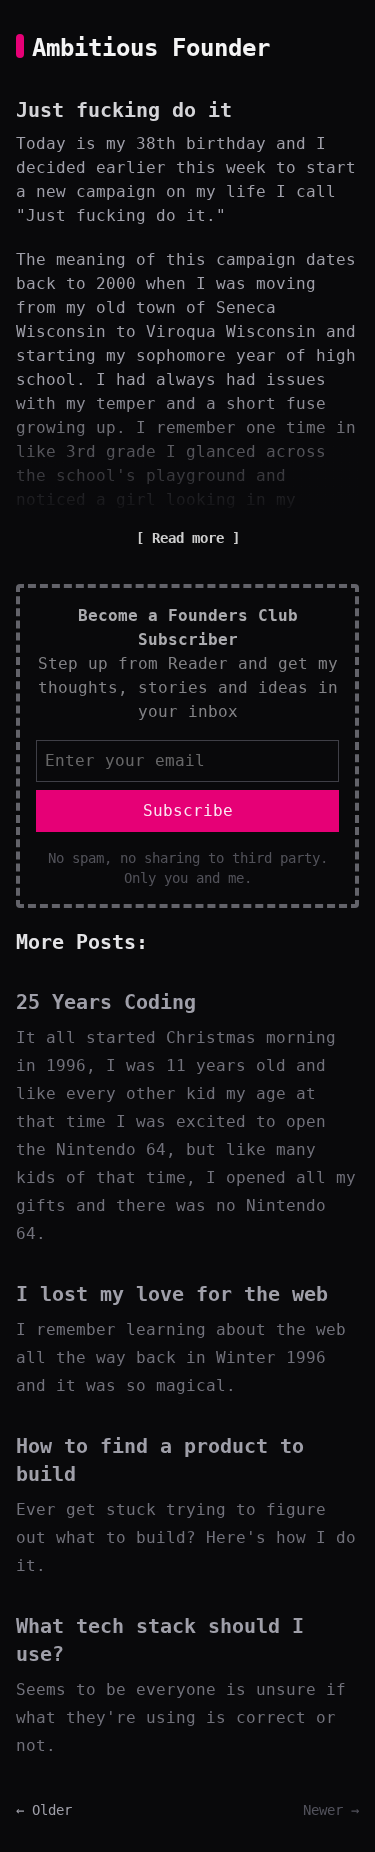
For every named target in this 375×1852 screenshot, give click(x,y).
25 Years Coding (106, 1002)
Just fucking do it (124, 110)
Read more (188, 538)
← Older (44, 1810)
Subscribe (188, 810)
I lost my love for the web (172, 1294)
